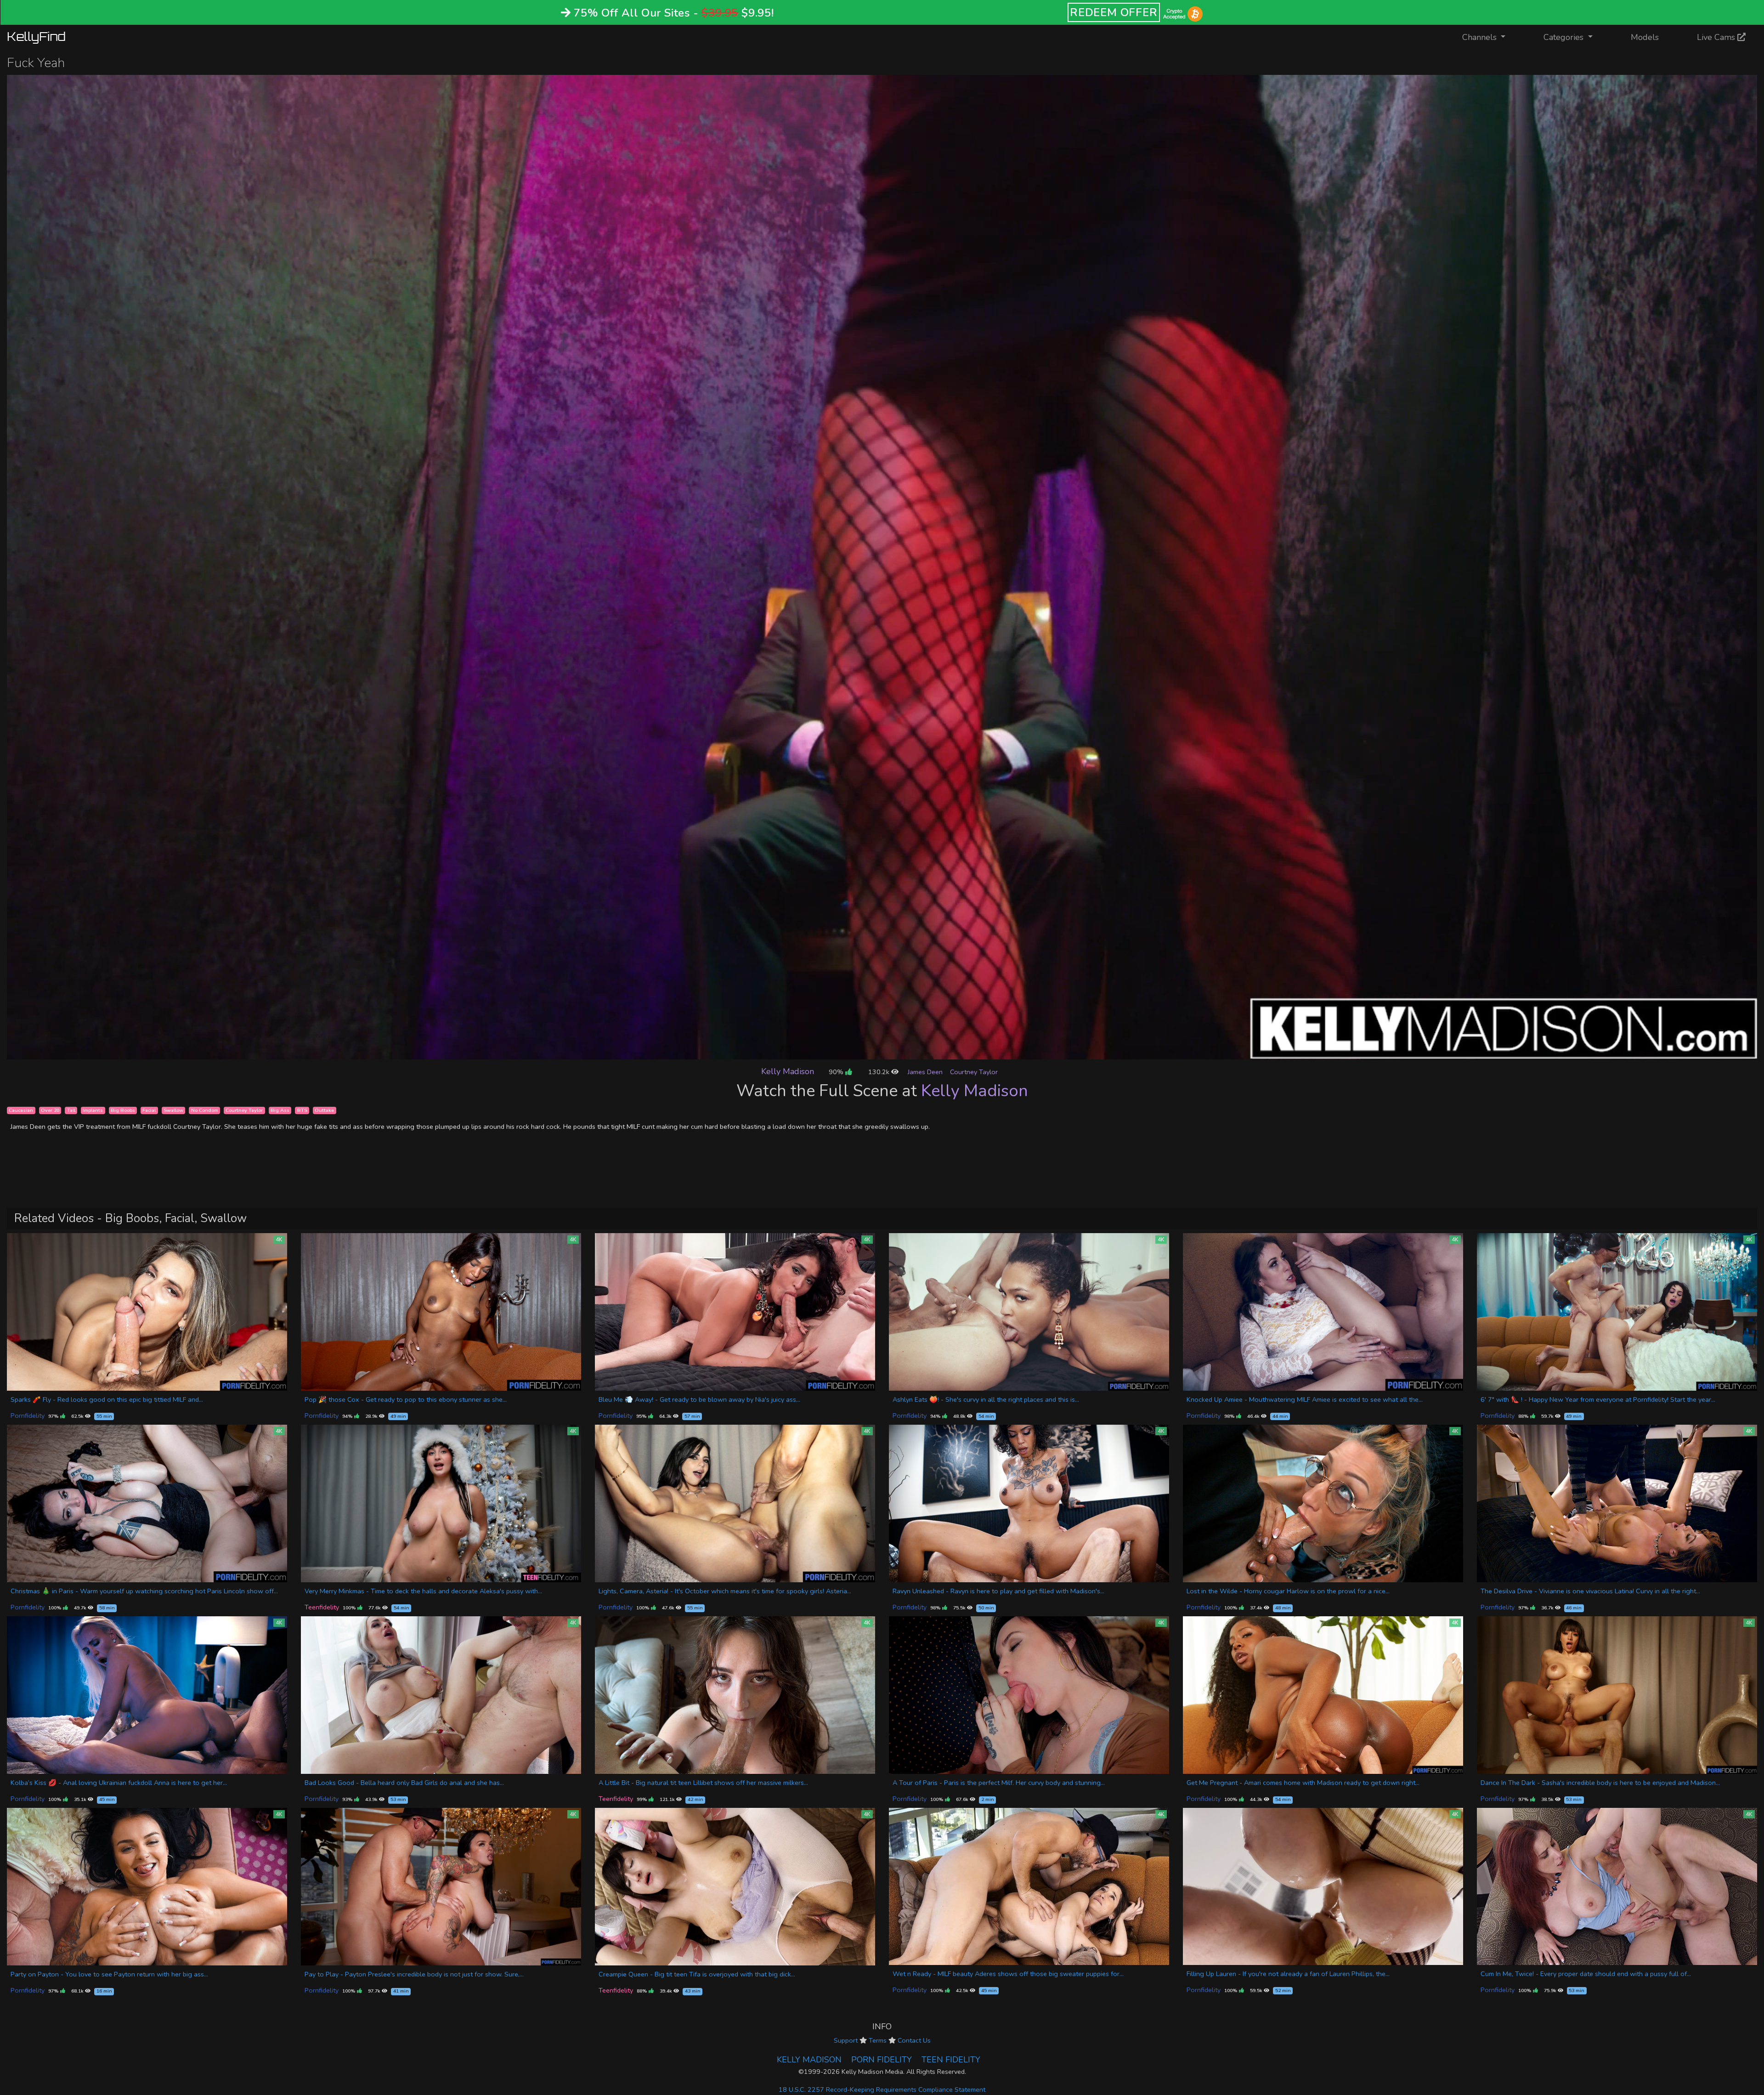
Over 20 (50, 1110)
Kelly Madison (788, 1071)
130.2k (880, 1072)
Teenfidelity (322, 1607)
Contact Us (914, 2040)
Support (846, 2040)
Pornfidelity (28, 1416)
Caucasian (21, 1110)
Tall (71, 1110)
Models (1645, 37)
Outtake (324, 1110)
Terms (878, 2040)
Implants (93, 1110)
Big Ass (280, 1110)
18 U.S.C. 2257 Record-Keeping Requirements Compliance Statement (882, 2089)
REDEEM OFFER (1114, 12)
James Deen (925, 1072)
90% (837, 1072)
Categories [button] (1565, 37)
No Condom (205, 1110)
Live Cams (1717, 37)
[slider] (861, 1052)
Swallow (173, 1110)
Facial (149, 1110)
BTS (302, 1110)
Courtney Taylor (974, 1072)
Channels (1490, 37)
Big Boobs (123, 1110)
